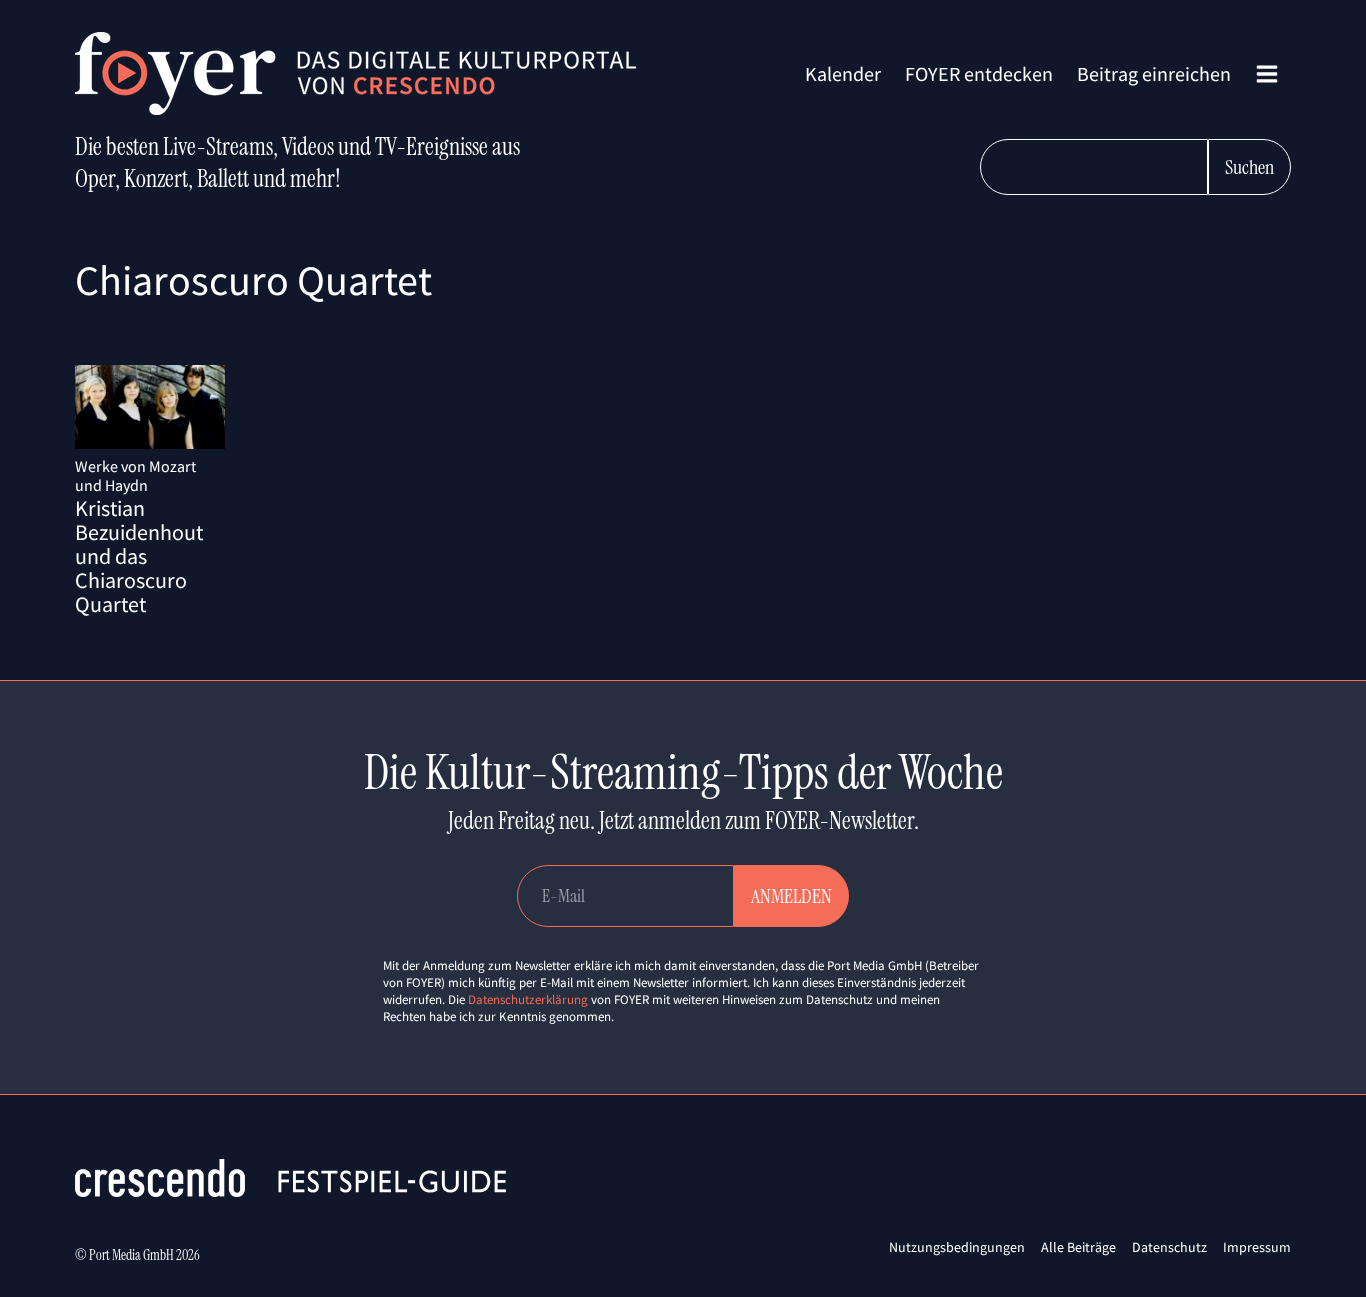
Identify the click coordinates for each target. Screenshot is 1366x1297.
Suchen (1249, 167)
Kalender (843, 73)
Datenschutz (1169, 1247)
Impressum (1257, 1247)
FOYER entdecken (979, 73)
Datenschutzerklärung (528, 999)
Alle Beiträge (1078, 1247)
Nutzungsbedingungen (957, 1247)
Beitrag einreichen (1154, 73)
